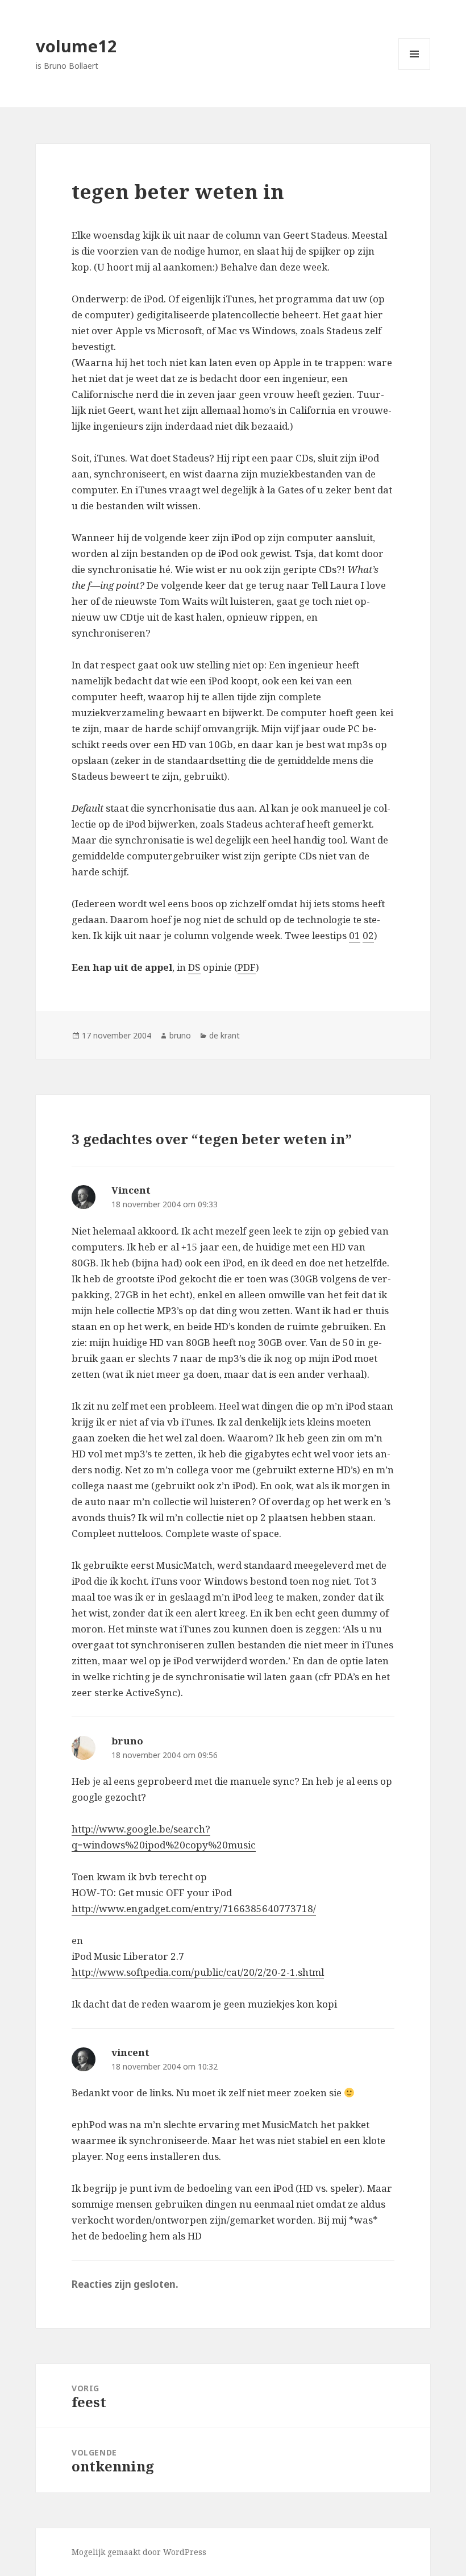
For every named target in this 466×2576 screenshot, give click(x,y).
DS (194, 967)
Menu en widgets (415, 70)
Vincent (131, 1190)
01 (355, 935)
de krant (224, 1035)
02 (368, 935)
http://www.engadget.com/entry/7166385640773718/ (194, 1908)
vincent (130, 2052)
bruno (180, 1035)
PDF (247, 967)
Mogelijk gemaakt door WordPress (139, 2552)
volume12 (76, 46)
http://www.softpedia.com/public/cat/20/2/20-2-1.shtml (198, 1972)
